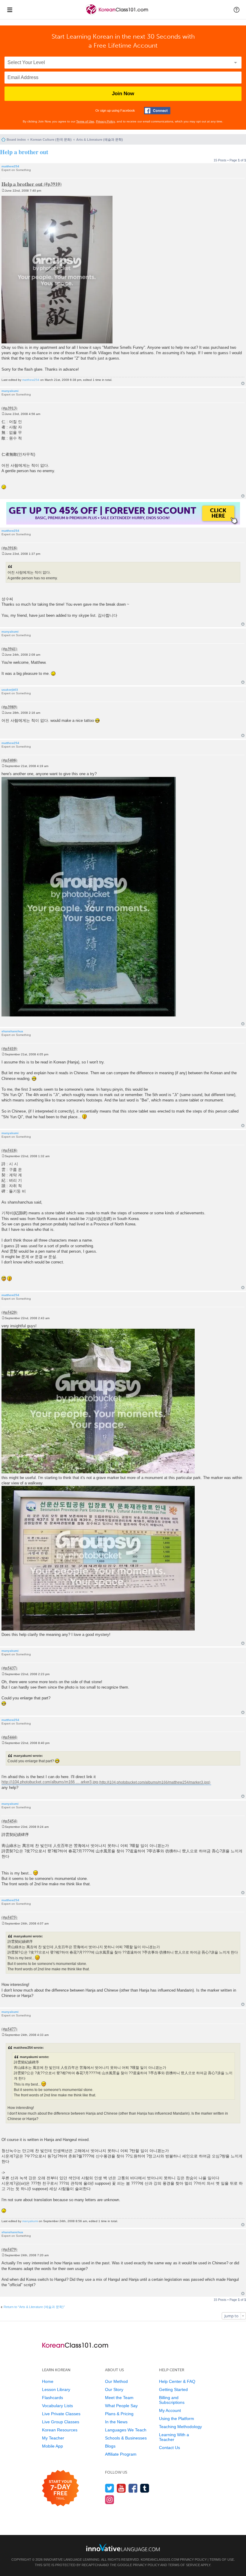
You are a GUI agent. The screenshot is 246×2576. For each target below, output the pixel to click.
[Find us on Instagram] (110, 2500)
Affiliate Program (121, 2454)
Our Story (114, 2389)
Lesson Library (56, 2389)
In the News (116, 2422)
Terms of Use (85, 121)
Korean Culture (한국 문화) (51, 140)
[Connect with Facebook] (157, 111)
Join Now (123, 94)
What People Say (121, 2406)
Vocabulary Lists (57, 2406)
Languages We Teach (126, 2430)
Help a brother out (24, 152)
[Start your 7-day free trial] (60, 2488)
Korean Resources (60, 2430)
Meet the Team (119, 2398)
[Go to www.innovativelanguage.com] (123, 2547)
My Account (170, 2410)
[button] (237, 10)
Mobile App (52, 2446)
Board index (16, 140)
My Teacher (53, 2438)
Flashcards (52, 2398)
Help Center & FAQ (177, 2381)
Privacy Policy (105, 121)
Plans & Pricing (119, 2414)
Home (48, 2381)
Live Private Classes (61, 2414)
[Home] (117, 15)
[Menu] (10, 10)
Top (243, 383)
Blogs (110, 2446)
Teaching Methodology (180, 2427)
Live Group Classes (61, 2422)
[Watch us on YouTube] (121, 2488)
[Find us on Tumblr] (145, 2488)
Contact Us (169, 2448)
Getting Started (173, 2389)
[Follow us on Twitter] (110, 2488)
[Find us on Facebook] (133, 2488)
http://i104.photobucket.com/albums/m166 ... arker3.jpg (50, 1782)
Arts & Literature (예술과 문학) (100, 140)
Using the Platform (177, 2419)
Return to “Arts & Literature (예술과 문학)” (34, 2307)
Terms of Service (184, 2565)
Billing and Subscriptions (172, 2400)
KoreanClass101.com (160, 2560)
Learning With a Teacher (174, 2437)
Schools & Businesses (126, 2438)
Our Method (116, 2381)
